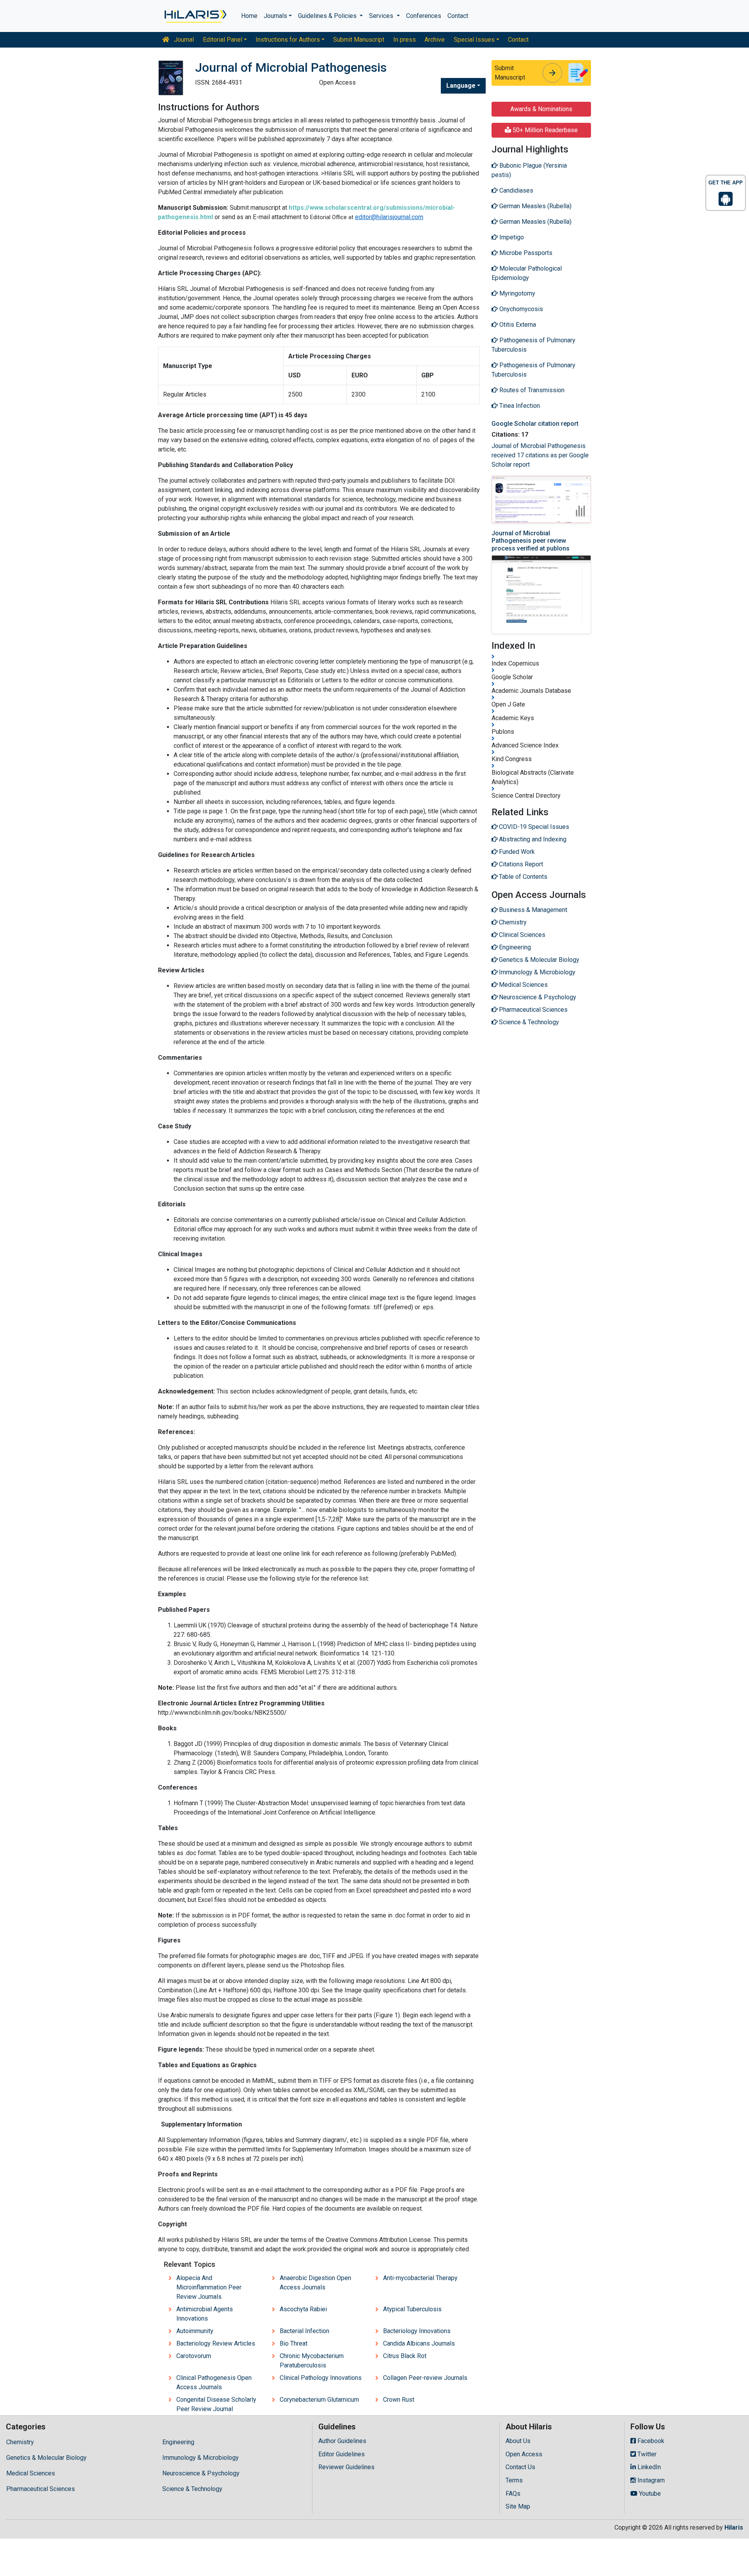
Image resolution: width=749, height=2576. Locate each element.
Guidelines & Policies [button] (328, 16)
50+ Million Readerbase (544, 130)
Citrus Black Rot (405, 2356)
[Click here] (195, 16)
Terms (514, 2480)
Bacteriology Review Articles (216, 2343)
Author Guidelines (342, 2441)
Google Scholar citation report (535, 424)
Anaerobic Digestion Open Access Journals (315, 2283)
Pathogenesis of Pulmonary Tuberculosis (533, 345)
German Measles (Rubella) (535, 206)
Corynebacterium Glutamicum (319, 2400)
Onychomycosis (520, 309)
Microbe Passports (525, 253)
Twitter (646, 2454)
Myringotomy (516, 293)
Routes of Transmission (531, 390)
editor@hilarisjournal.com (389, 217)
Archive (435, 40)
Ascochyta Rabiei (303, 2309)
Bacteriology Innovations (417, 2331)
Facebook (650, 2441)
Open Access (524, 2454)
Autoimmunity (195, 2331)
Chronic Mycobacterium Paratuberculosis (312, 2361)
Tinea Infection (519, 406)
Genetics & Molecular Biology (46, 2458)
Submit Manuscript (359, 40)
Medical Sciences (31, 2473)
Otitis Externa (517, 325)
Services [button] (382, 16)
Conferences (424, 16)
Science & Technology (192, 2489)
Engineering (178, 2442)
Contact (458, 16)
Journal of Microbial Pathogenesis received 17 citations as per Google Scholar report (540, 455)
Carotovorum (194, 2356)
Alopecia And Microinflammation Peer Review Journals (209, 2287)
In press (405, 40)
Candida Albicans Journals (419, 2343)
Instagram (650, 2480)
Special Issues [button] (474, 40)
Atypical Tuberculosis (412, 2309)
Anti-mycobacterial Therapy (420, 2278)
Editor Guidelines (342, 2454)
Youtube (649, 2494)
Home (249, 16)
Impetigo (511, 237)
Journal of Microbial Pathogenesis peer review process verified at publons (531, 541)
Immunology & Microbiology (201, 2458)
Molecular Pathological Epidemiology (527, 273)
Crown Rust (399, 2400)
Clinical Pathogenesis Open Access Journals (214, 2382)
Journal (183, 40)
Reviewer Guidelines (346, 2467)
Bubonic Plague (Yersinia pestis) (529, 170)
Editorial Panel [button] (223, 40)
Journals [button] (275, 16)
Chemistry (20, 2442)
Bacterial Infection (304, 2331)
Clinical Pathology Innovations (321, 2378)
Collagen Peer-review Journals (425, 2378)
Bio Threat (294, 2343)
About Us (518, 2441)
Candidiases (516, 190)
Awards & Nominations (541, 109)
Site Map (518, 2506)
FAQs (513, 2494)
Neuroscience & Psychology (201, 2473)
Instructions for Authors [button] (288, 40)
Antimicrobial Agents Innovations (205, 2314)
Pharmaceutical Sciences (41, 2489)
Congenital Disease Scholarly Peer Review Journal (216, 2404)
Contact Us (520, 2467)
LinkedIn (648, 2467)
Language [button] (461, 86)
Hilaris (734, 2527)
